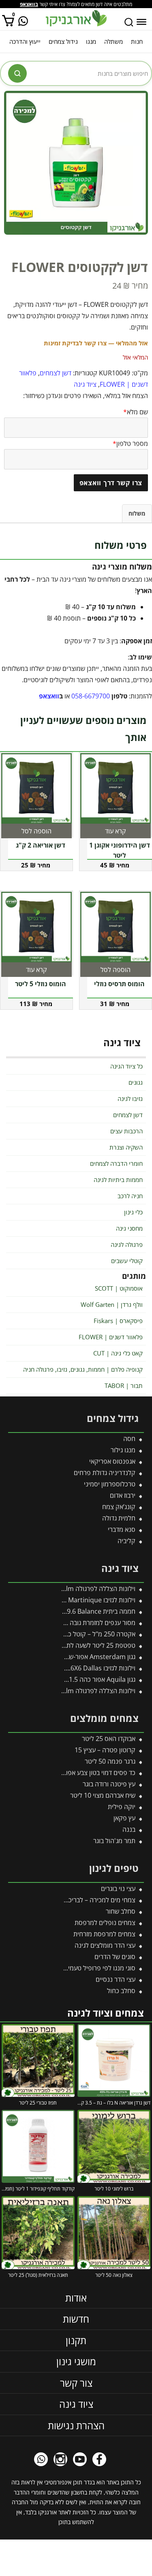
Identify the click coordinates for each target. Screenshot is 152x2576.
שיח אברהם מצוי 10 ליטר (103, 1795)
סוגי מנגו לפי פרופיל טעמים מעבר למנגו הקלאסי (73, 1968)
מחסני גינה (129, 1228)
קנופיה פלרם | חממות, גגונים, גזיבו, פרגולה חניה (83, 1369)
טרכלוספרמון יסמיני (110, 1484)
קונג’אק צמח (119, 1507)
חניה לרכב (130, 1196)
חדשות (76, 2319)
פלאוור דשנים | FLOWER (111, 1337)
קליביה (126, 1541)
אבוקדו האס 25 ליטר (109, 1739)
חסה (129, 1439)
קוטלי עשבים (127, 1261)
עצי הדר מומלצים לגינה (105, 1945)
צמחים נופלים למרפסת (105, 1923)
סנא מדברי (122, 1529)
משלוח (137, 513)
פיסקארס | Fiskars (118, 1321)
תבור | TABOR (124, 1385)
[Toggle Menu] (141, 22)
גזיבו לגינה (130, 1098)
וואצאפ (49, 696)
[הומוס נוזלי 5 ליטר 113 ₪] (36, 927)
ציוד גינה (85, 384)
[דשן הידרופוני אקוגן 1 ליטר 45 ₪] (116, 788)
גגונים (136, 1082)
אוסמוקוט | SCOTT (119, 1288)
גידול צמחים (63, 41)
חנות (137, 41)
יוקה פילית (122, 1807)
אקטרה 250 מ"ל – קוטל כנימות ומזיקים (85, 1634)
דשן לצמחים (56, 373)
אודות (76, 2297)
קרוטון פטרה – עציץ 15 (105, 1750)
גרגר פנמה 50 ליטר (110, 1761)
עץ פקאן (124, 1818)
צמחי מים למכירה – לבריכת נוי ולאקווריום (82, 1900)
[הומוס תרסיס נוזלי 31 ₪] (116, 927)
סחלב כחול (121, 1991)
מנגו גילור (123, 1450)
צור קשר (76, 2382)
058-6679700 (91, 696)
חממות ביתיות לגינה (118, 1180)
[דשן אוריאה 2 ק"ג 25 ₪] (36, 788)
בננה (129, 1829)
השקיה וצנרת (126, 1147)
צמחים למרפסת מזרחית (104, 1934)
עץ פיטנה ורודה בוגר (109, 1784)
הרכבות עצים (126, 1131)
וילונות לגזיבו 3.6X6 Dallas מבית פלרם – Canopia (69, 1668)
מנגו (91, 41)
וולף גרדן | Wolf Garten (112, 1304)
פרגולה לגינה (127, 1244)
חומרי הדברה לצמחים (116, 1163)
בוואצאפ (29, 4)
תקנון (76, 2340)
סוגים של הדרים (115, 1957)
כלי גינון (133, 1212)
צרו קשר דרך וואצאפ (111, 483)
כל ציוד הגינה (126, 1066)
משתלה (113, 41)
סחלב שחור (121, 1911)
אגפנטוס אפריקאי (112, 1461)
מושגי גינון (76, 2361)
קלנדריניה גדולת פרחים (105, 1473)
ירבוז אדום (123, 1495)
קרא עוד (116, 831)
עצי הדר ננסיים (116, 1979)
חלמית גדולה (119, 1518)
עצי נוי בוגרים (118, 1889)
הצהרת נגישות (76, 2425)
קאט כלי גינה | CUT (118, 1353)
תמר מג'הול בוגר (114, 1841)
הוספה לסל (36, 831)
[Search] (129, 22)
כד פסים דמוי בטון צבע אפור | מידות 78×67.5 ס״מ (69, 1773)
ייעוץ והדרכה (25, 41)
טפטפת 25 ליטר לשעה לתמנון (96, 1645)
